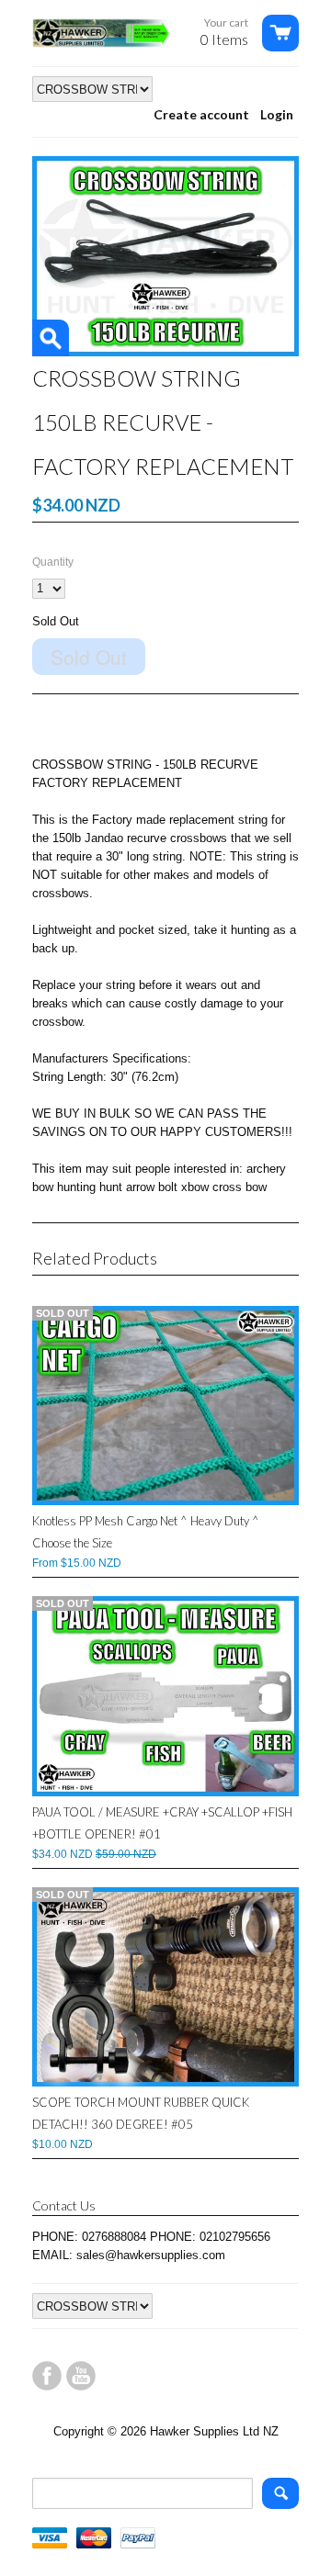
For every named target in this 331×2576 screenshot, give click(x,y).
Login (277, 114)
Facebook (47, 2376)
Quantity (53, 562)
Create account (201, 114)
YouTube (81, 2376)
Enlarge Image (51, 338)
